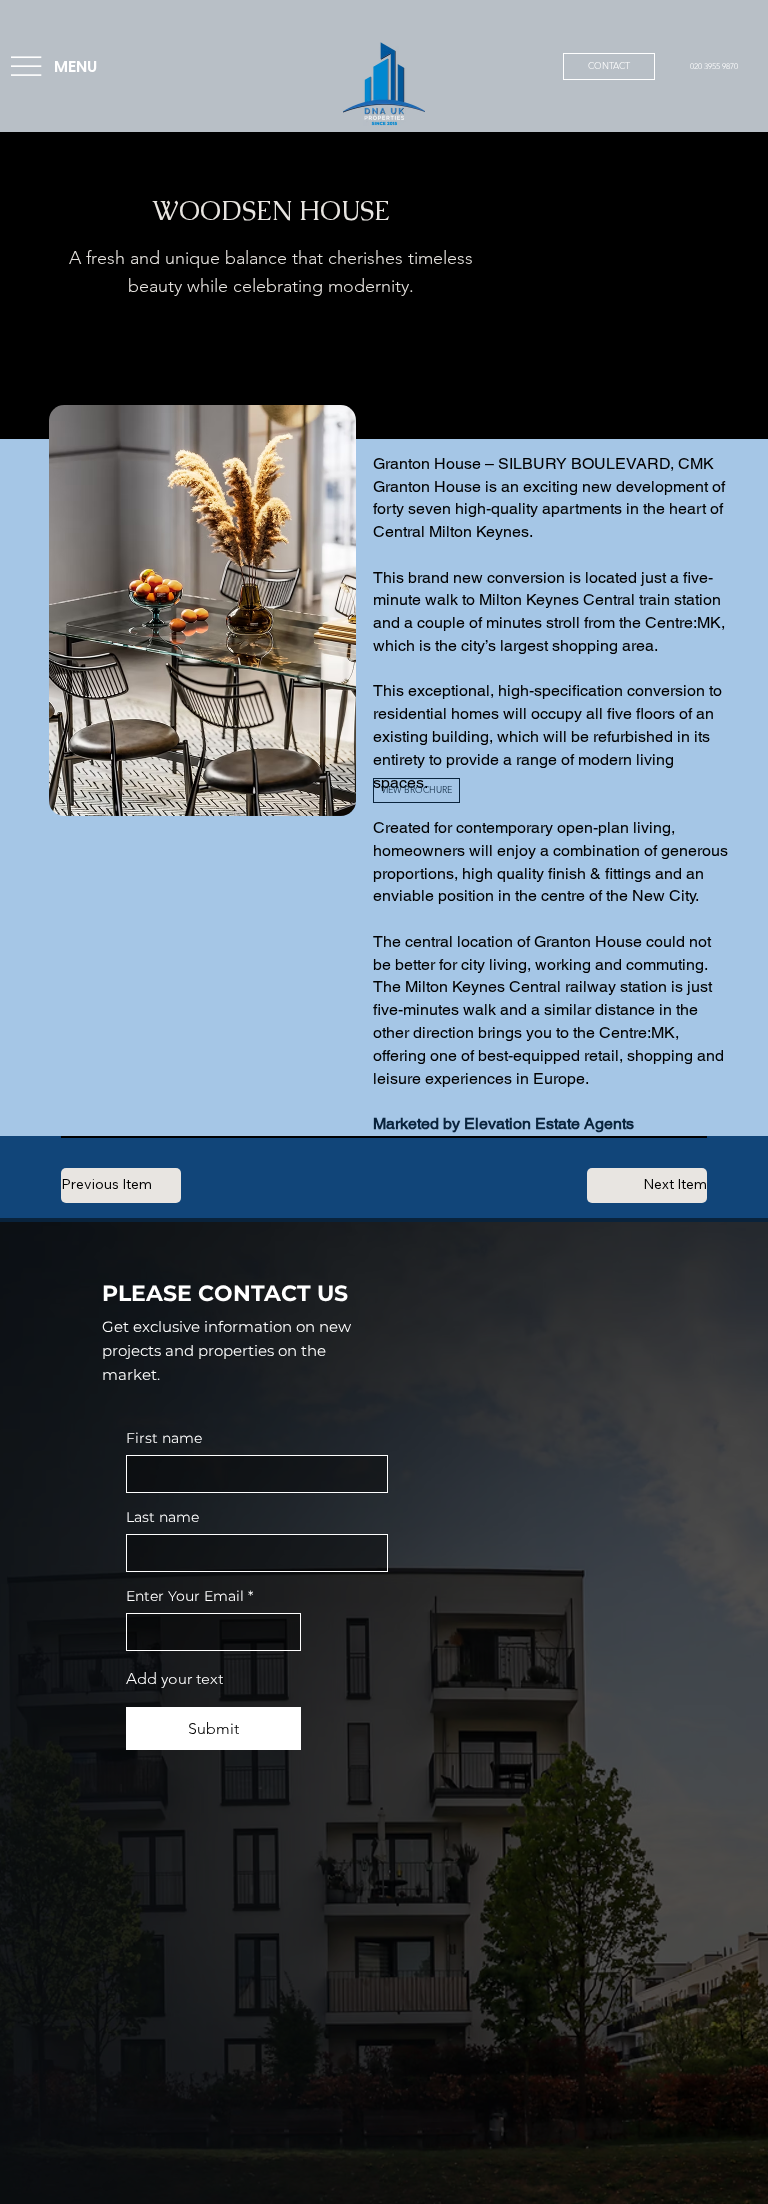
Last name (162, 1517)
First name (164, 1438)
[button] (416, 790)
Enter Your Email (189, 1596)
